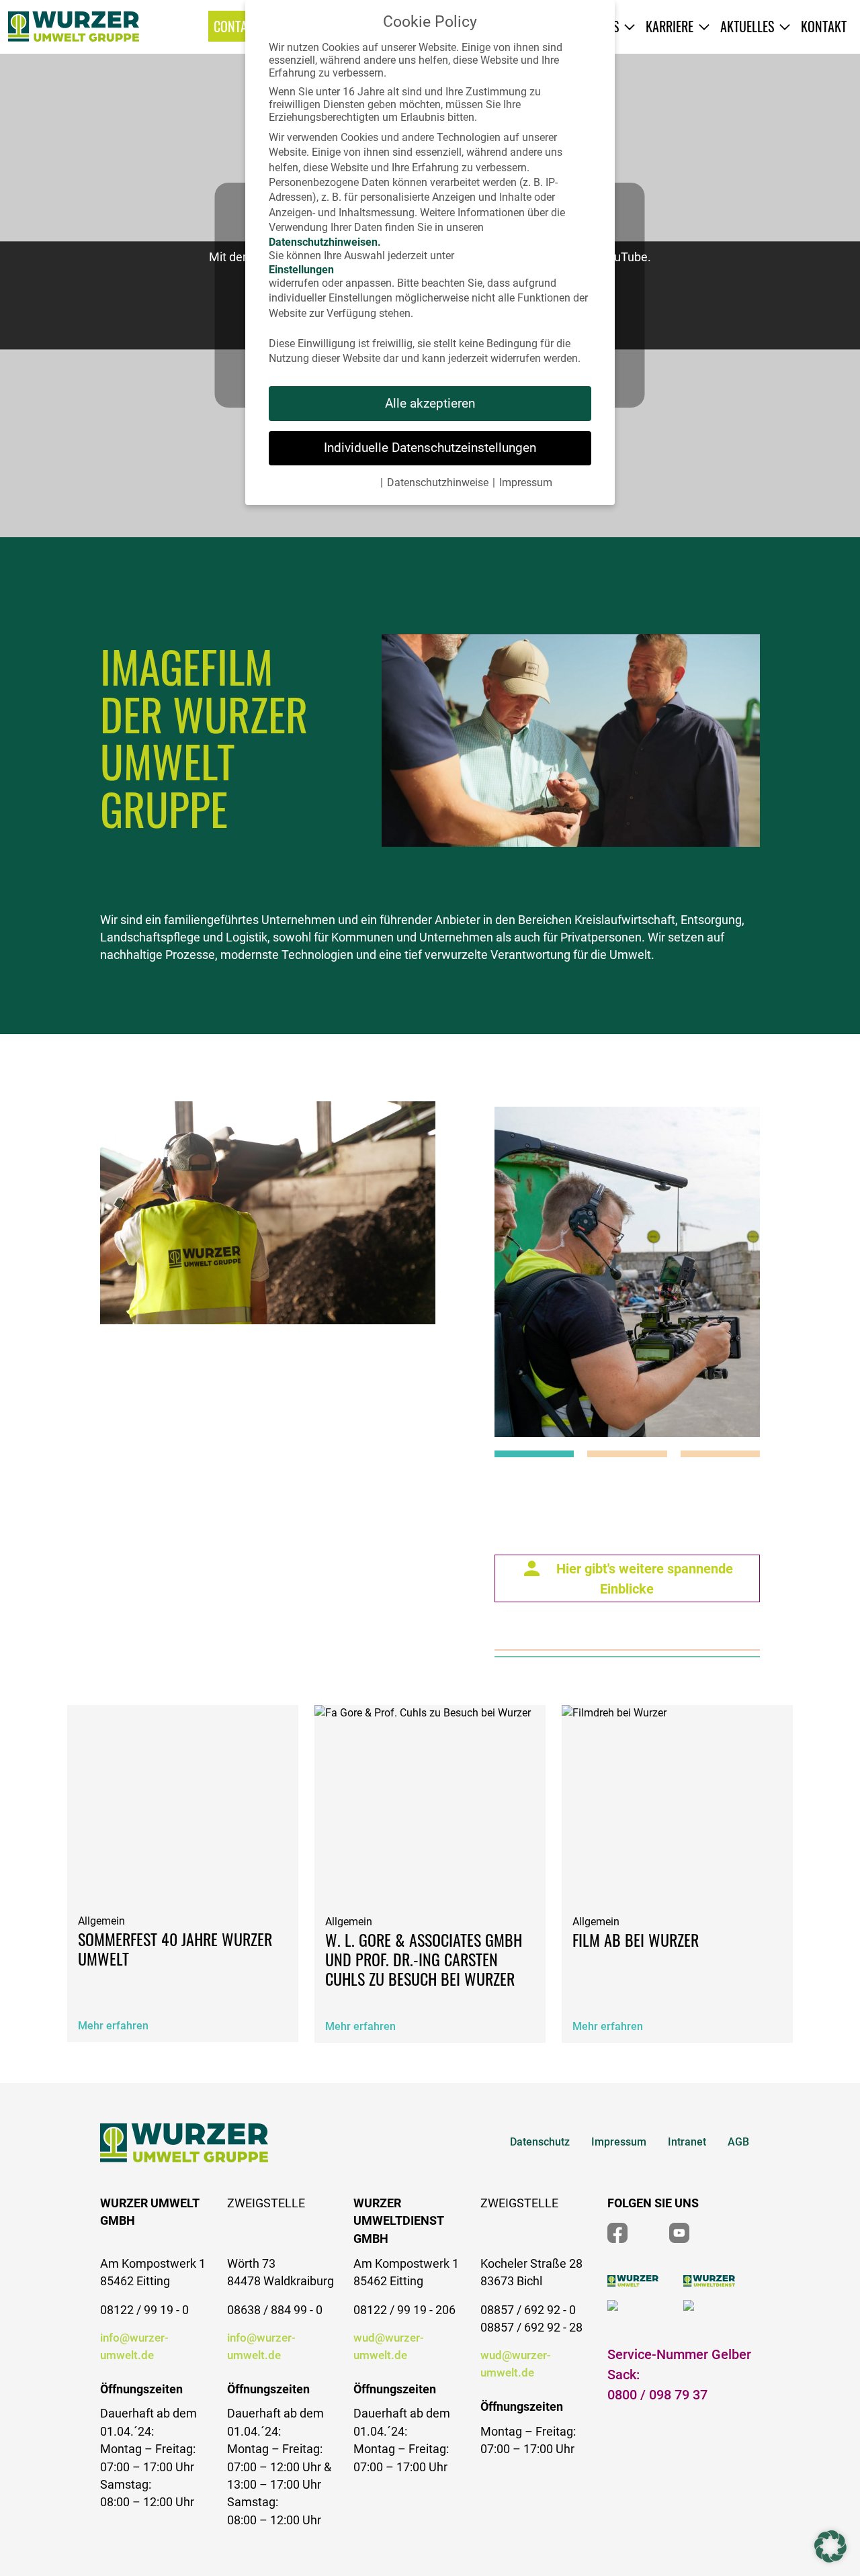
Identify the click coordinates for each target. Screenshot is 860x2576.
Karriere (670, 26)
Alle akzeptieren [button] (430, 403)
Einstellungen (301, 270)
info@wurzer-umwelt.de (134, 2346)
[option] (625, 1275)
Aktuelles (747, 26)
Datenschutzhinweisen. (325, 242)
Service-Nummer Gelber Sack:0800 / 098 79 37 (679, 2375)
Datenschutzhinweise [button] (438, 482)
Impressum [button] (526, 482)
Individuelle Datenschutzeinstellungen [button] (430, 448)
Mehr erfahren (113, 2026)
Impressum (619, 2142)
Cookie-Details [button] (342, 482)
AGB (738, 2142)
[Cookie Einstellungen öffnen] (830, 2546)
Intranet (687, 2142)
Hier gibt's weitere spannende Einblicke (645, 1579)
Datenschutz (540, 2142)
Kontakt (824, 26)
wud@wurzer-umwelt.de (389, 2346)
